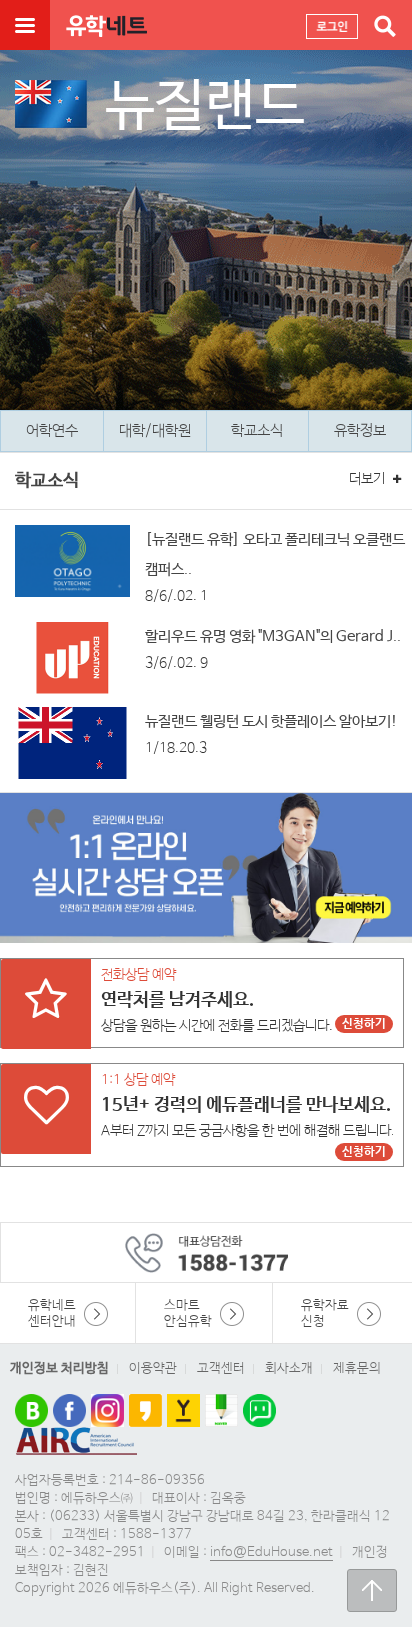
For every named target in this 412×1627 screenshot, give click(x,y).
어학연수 (52, 431)
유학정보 (360, 431)
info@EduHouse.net (271, 1552)
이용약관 (153, 1368)
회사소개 (289, 1368)
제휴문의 (357, 1368)
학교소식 (257, 431)
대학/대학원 (155, 431)
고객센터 (221, 1368)
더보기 (368, 479)
